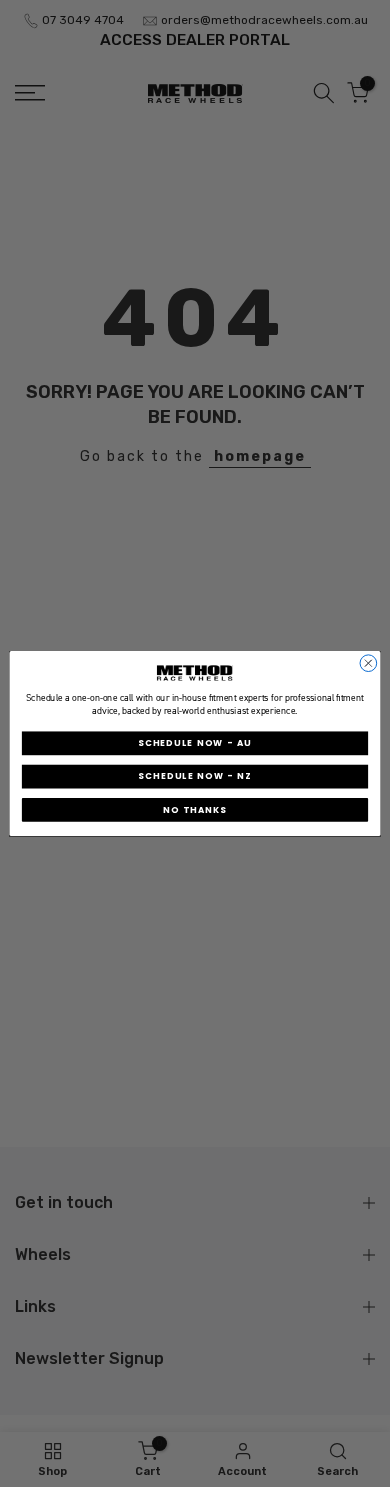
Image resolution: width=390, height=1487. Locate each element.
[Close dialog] (368, 663)
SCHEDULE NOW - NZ (194, 776)
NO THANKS (194, 810)
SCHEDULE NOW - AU (195, 743)
